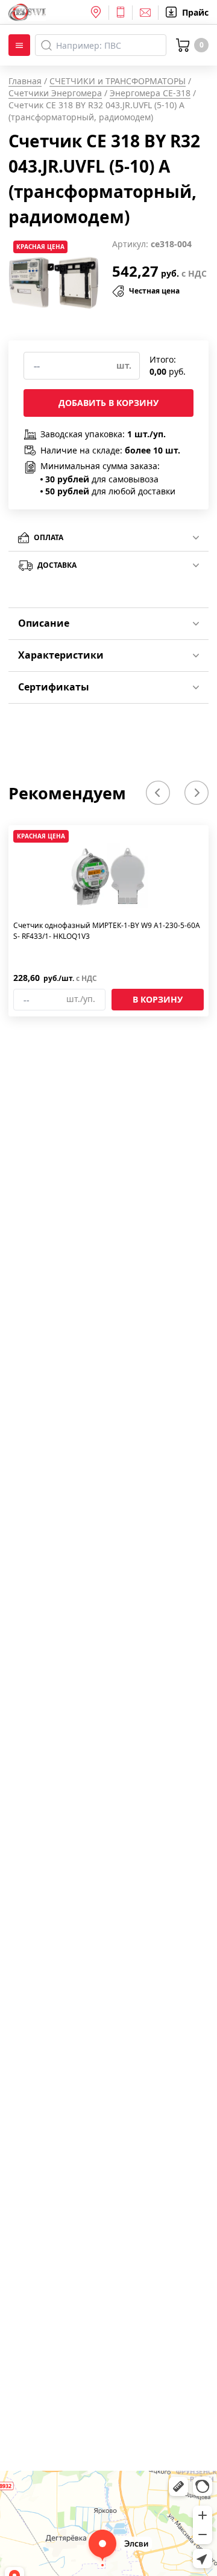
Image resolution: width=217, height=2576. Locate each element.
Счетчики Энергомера (55, 93)
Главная (25, 81)
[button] (158, 793)
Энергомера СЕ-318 (150, 93)
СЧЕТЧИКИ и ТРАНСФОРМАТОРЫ (118, 81)
